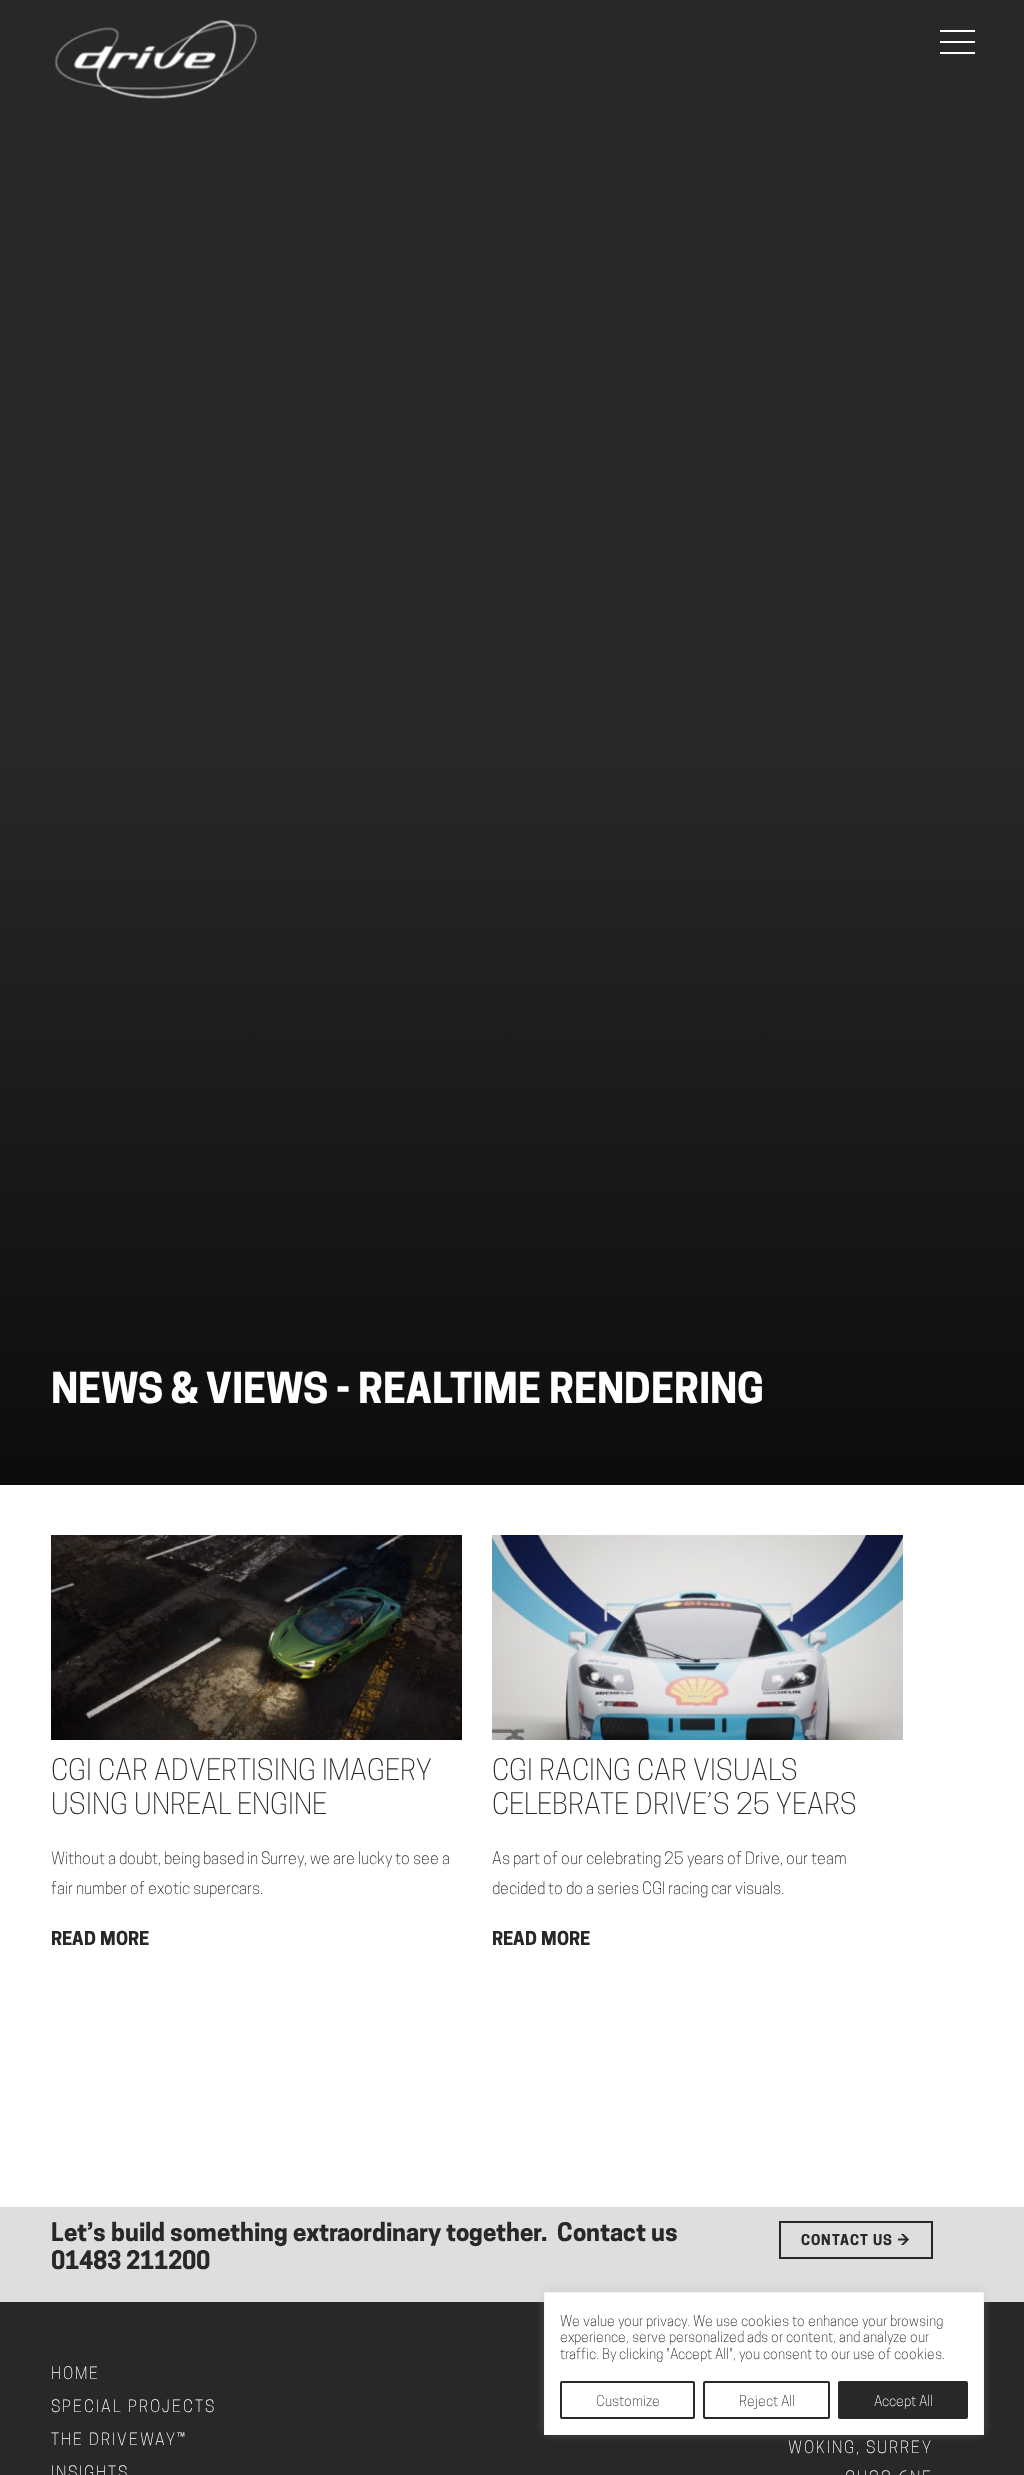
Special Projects (133, 2408)
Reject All (767, 2402)
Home (75, 2375)
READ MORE (100, 1941)
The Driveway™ (119, 2441)
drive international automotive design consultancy (156, 60)
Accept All (903, 2402)
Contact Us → (856, 2241)
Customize (628, 2402)
